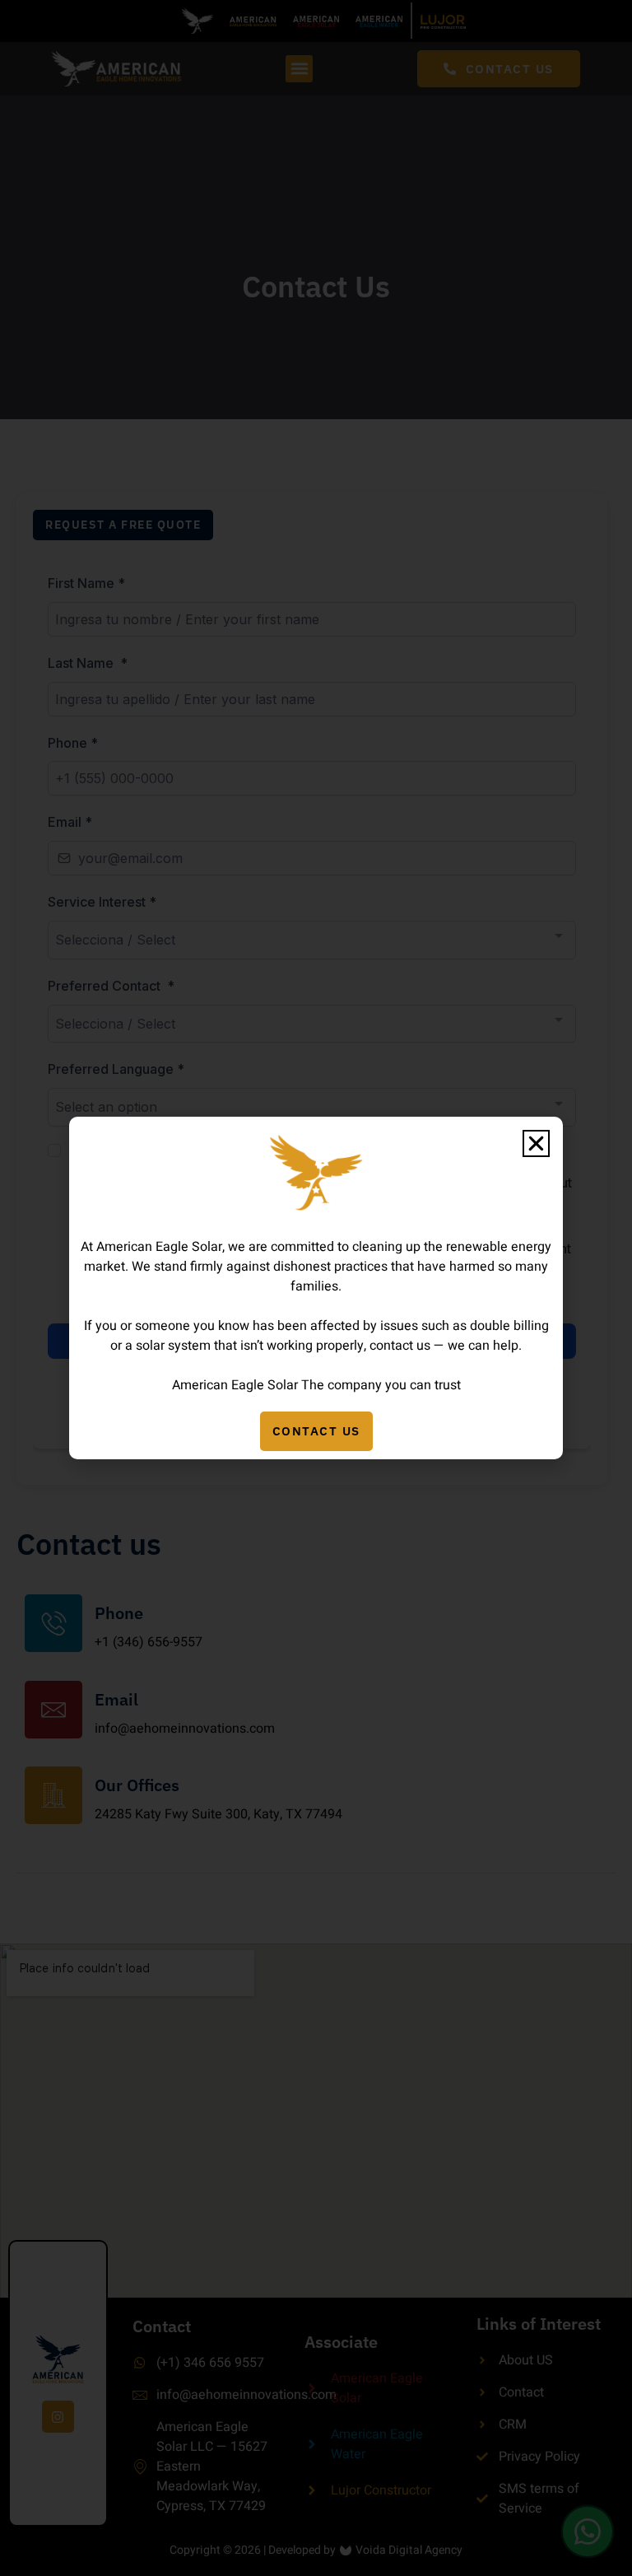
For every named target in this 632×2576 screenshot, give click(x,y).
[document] (316, 1288)
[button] (536, 1143)
